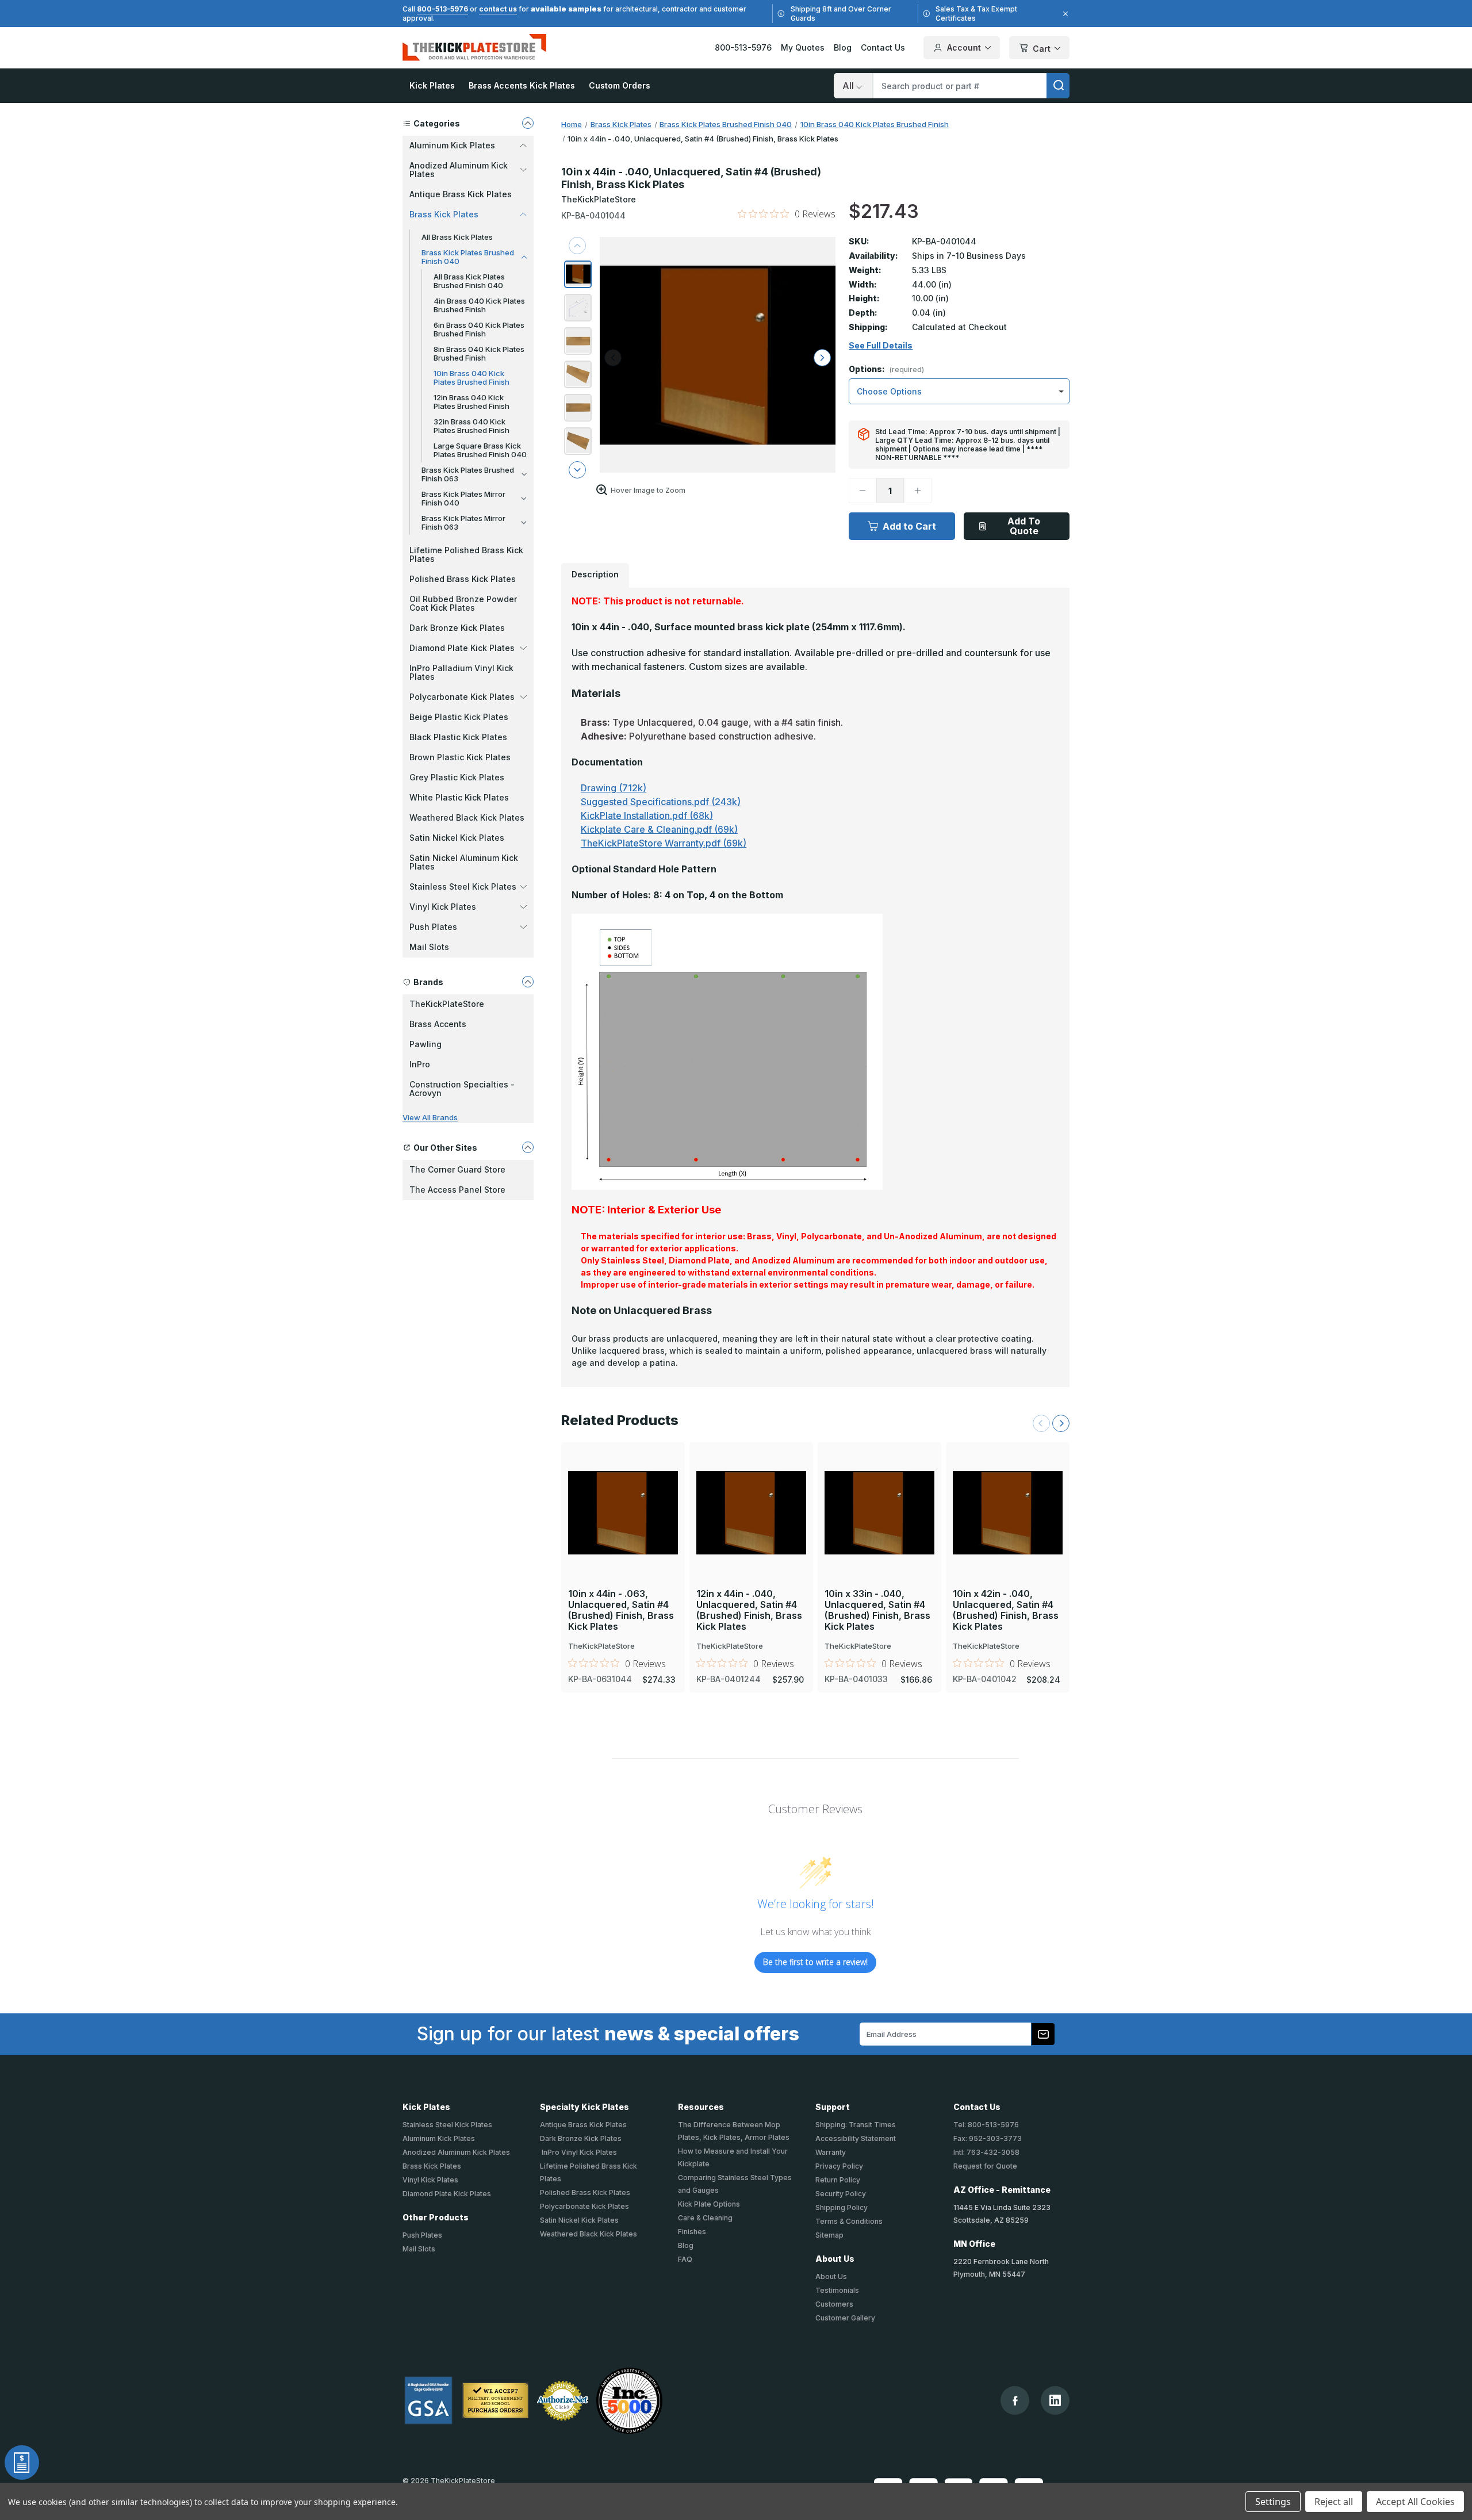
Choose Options (623, 1493)
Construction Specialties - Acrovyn (462, 1089)
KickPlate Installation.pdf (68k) (647, 815)
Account (964, 47)
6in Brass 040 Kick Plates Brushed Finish (479, 329)
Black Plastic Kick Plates (458, 737)
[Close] (1064, 14)
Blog (843, 47)
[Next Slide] (1061, 1423)
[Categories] (528, 123)
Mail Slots (429, 947)
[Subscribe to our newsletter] (1043, 2034)
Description (595, 574)
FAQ (685, 2259)
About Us (831, 2276)
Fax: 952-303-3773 (988, 2138)
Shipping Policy (842, 2207)
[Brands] (528, 982)
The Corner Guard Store (457, 1169)
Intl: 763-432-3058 (986, 2152)
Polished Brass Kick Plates (463, 579)
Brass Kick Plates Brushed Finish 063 (468, 474)
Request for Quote (985, 2166)
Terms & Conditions (849, 2221)
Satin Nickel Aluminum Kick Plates (464, 862)
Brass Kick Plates (432, 2166)
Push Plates (422, 2235)
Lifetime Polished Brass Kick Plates (466, 554)
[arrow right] (822, 358)
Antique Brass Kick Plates (461, 194)
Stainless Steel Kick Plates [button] (463, 886)
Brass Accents (438, 1024)
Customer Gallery (845, 2318)
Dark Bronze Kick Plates (457, 628)
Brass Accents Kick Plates (522, 85)
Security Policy (841, 2194)
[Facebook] (1015, 2401)
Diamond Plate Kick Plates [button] (462, 648)
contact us (498, 9)
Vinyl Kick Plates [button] (443, 907)
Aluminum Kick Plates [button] (452, 145)
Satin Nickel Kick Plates (457, 838)
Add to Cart (909, 526)
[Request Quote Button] (22, 2462)
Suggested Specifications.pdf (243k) (661, 802)
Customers (834, 2304)
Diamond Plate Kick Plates (447, 2194)
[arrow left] (613, 358)
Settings (1273, 2502)
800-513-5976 (442, 9)
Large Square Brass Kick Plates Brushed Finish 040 (480, 450)
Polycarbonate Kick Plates (584, 2206)
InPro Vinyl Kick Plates (578, 2152)
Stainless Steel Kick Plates (447, 2125)
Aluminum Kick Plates (439, 2138)
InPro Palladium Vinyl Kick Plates (461, 672)
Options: (886, 369)
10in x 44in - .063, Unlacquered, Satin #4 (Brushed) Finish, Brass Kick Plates (621, 1611)
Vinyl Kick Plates (430, 2180)
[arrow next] (577, 470)
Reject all (1334, 2502)
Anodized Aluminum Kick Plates (456, 2152)
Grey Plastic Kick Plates (457, 777)
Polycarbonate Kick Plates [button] (462, 697)
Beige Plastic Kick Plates (459, 717)
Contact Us (883, 47)
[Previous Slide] (1041, 1423)
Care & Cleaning (705, 2218)
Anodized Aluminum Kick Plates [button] (459, 170)
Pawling (425, 1044)
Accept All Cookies (1415, 2502)
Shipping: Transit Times (856, 2125)
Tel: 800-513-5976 (986, 2125)
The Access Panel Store (457, 1190)
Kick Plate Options (709, 2204)
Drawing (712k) (614, 788)
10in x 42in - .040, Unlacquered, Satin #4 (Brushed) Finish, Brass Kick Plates (1006, 1611)
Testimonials (837, 2290)
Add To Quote (1024, 526)
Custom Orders (620, 85)
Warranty (831, 2152)
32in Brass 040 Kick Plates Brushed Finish (471, 426)
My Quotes (803, 47)
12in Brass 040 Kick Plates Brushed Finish (471, 402)
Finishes (692, 2232)
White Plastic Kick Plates (459, 797)
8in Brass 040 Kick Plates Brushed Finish (479, 353)
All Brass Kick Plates (457, 237)
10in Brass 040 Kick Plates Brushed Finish (471, 378)
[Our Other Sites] (528, 1147)
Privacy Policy (839, 2166)
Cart (1042, 49)
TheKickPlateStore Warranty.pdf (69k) (664, 843)
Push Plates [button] (433, 927)
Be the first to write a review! (815, 1962)
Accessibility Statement (856, 2138)
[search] (1058, 86)
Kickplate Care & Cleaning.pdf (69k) (659, 829)
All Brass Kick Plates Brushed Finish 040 (469, 281)
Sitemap (829, 2235)
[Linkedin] (1055, 2400)
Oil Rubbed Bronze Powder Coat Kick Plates (463, 603)
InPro (420, 1064)
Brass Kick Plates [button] (444, 214)
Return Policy (838, 2180)
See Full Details (881, 346)
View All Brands (430, 1117)
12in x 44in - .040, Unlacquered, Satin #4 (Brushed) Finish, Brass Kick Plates (749, 1611)
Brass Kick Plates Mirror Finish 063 (463, 522)
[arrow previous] (577, 246)
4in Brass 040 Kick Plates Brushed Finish (479, 305)
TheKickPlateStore (447, 1004)
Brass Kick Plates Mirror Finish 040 (463, 498)
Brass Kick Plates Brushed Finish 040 (468, 257)
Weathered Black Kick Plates (467, 817)
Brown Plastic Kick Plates (460, 757)
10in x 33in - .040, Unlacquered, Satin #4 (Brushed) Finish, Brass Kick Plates (877, 1611)
